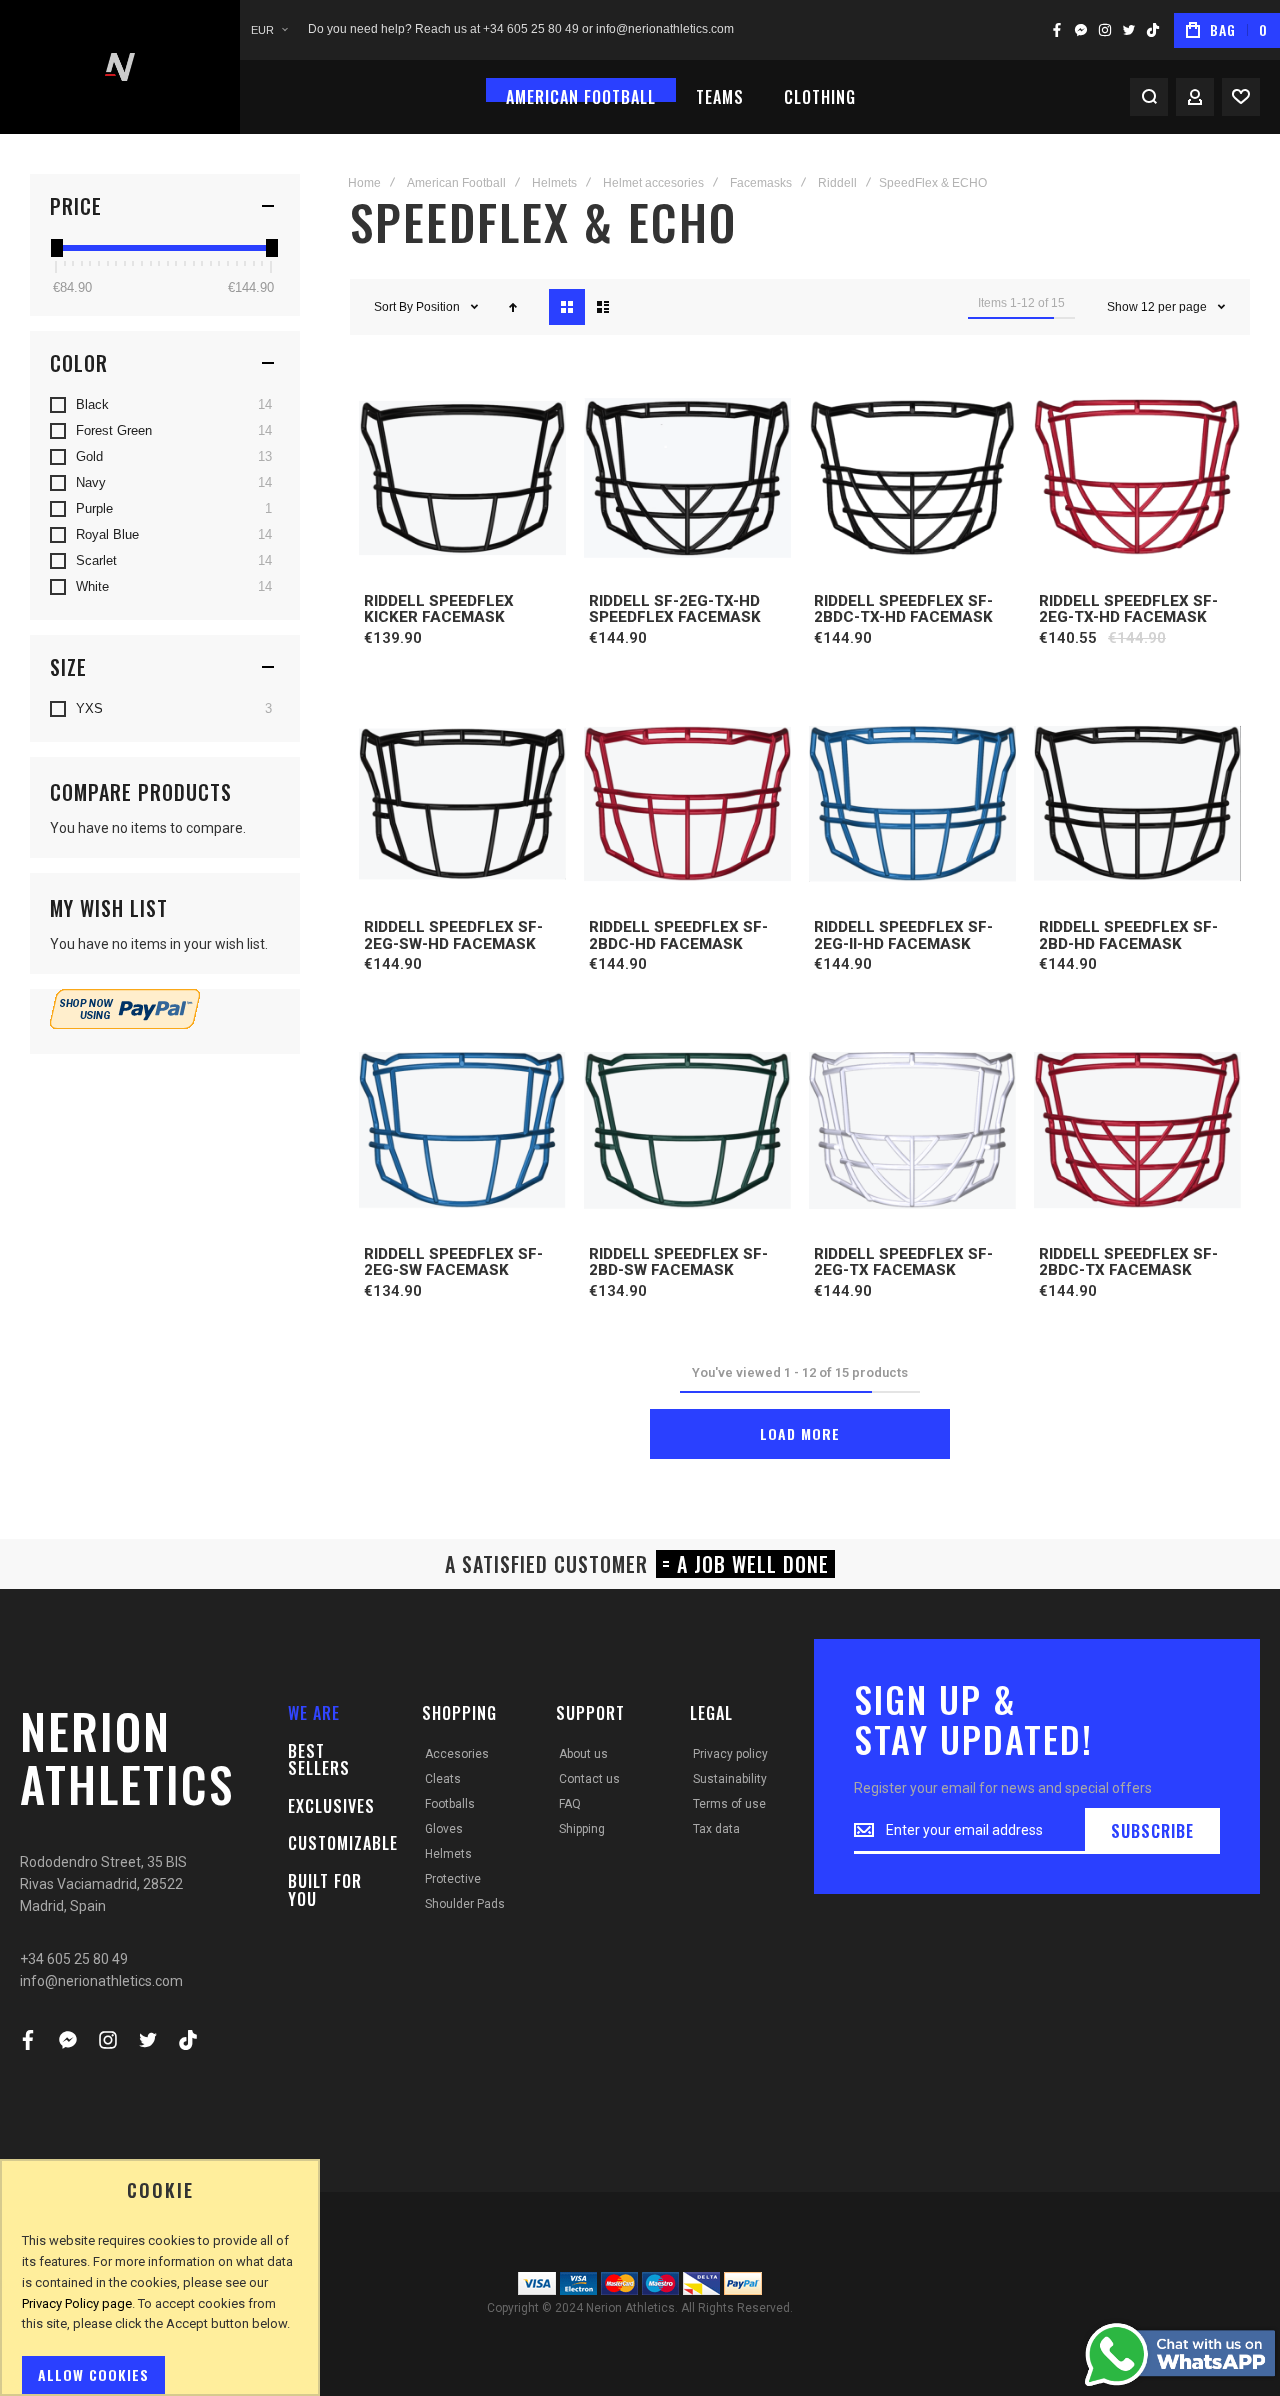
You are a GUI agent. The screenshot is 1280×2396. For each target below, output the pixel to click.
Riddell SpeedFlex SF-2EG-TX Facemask (903, 1262)
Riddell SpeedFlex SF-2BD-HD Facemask (1128, 935)
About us (583, 1754)
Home (364, 183)
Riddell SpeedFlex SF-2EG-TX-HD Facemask (1128, 609)
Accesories (457, 1754)
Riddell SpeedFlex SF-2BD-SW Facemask (678, 1262)
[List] (603, 307)
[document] (160, 2287)
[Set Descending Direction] (513, 307)
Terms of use (729, 1804)
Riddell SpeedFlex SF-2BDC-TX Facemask (1128, 1262)
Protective (453, 1879)
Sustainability (730, 1779)
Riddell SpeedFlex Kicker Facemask (439, 609)
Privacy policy (730, 1754)
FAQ (570, 1804)
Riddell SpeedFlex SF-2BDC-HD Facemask (678, 935)
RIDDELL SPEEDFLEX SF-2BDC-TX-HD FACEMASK (903, 609)
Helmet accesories (653, 183)
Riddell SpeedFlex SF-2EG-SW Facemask (453, 1262)
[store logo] (120, 67)
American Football (456, 183)
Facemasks (761, 183)
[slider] (56, 248)
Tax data (716, 1829)
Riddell (837, 183)
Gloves (444, 1829)
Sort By (393, 307)
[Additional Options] (125, 1024)
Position (439, 307)
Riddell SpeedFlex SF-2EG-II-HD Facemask (903, 935)
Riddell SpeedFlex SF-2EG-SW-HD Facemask (453, 935)
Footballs (450, 1804)
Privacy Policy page (77, 2303)
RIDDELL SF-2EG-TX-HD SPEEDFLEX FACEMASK (675, 609)
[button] (269, 30)
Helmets (554, 183)
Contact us (589, 1779)
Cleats (443, 1779)
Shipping (582, 1829)
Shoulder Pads (465, 1904)
